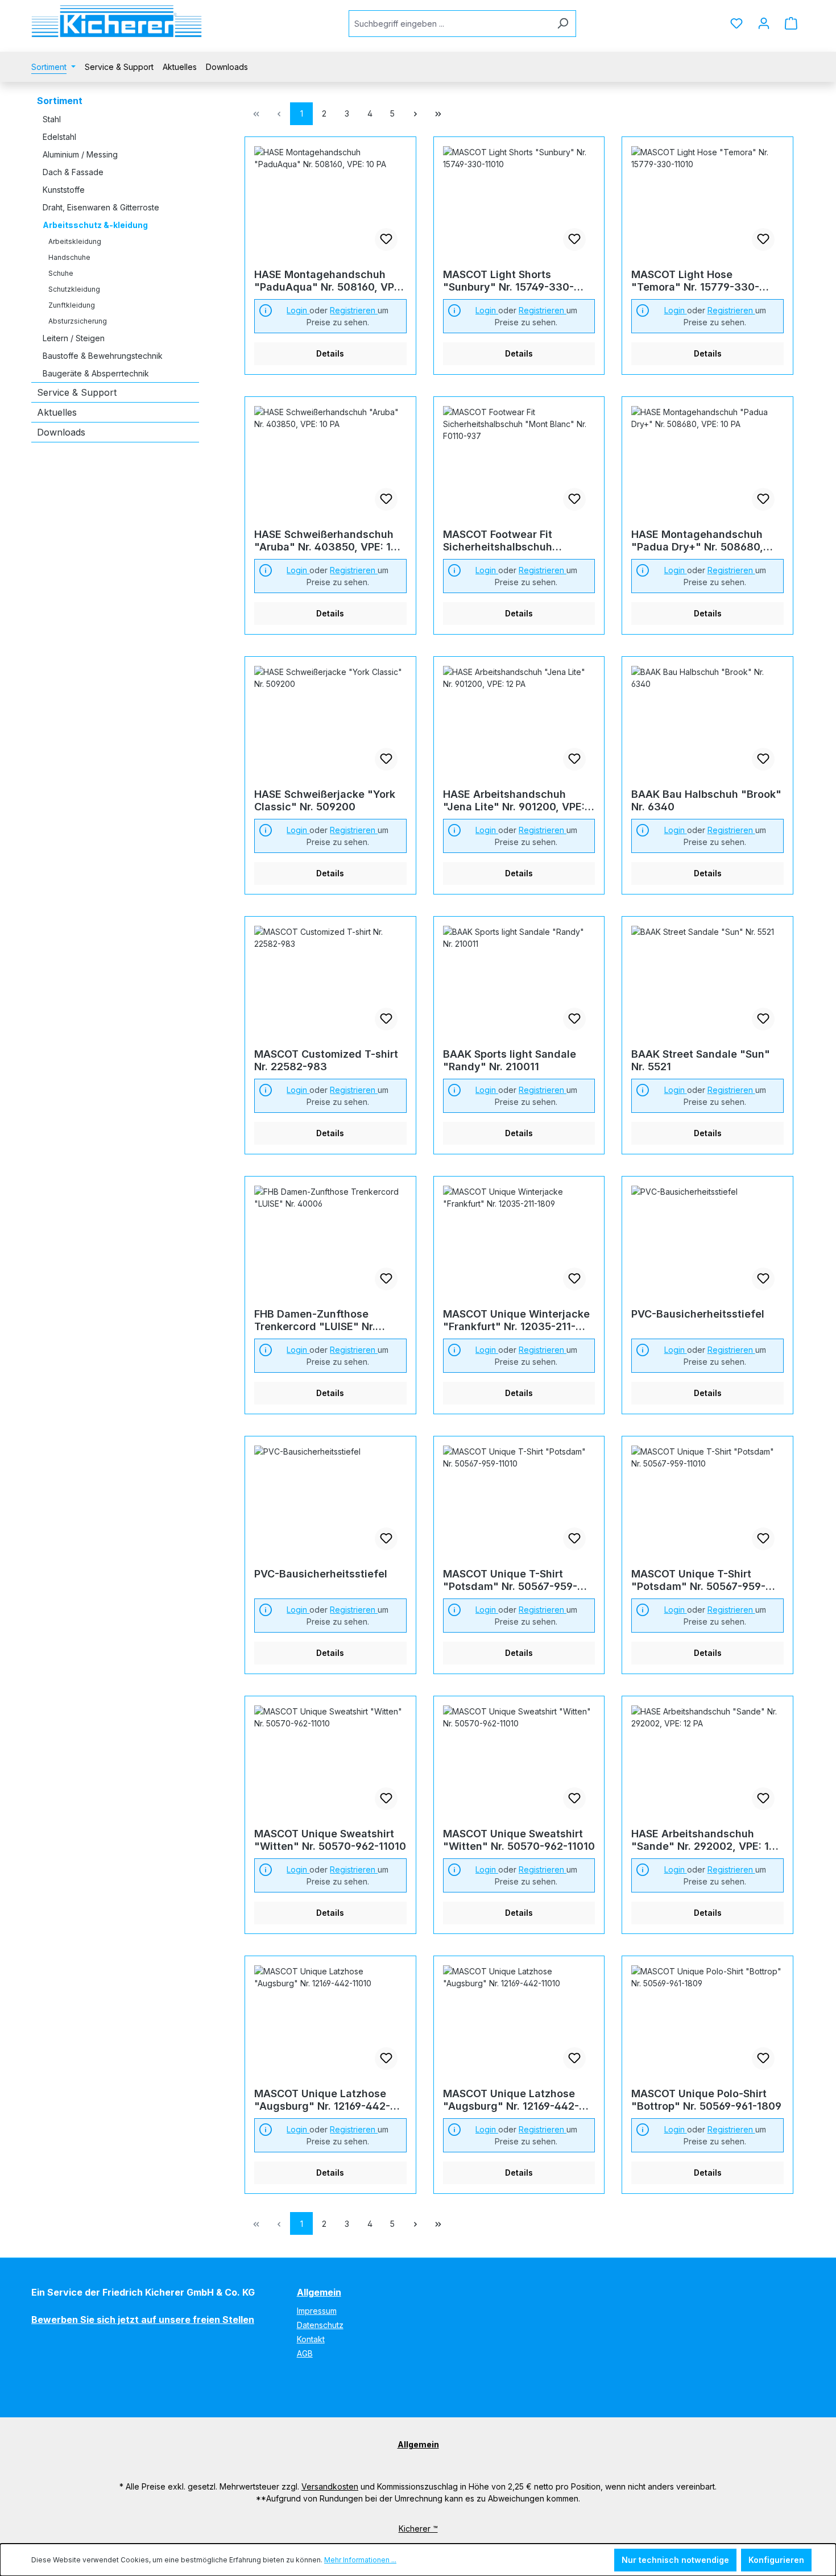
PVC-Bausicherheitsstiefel (698, 1314)
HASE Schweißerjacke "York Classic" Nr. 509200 (325, 800)
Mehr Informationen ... (360, 2560)
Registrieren (354, 310)
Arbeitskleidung (75, 241)
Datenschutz (320, 2325)
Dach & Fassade (73, 172)
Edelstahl (59, 137)
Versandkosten (330, 2486)
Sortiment (60, 101)
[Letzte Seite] (438, 114)
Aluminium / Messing (80, 154)
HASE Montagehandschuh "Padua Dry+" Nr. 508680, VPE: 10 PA (697, 541)
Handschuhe (69, 257)
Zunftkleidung (72, 305)
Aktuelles (57, 412)
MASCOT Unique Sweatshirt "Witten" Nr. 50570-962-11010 (330, 1840)
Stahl (52, 119)
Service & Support (77, 392)
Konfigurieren (776, 2560)
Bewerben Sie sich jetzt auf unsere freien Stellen (143, 2320)
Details (330, 353)
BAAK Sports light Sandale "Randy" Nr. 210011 (510, 1060)
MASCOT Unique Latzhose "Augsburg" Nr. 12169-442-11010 (322, 2100)
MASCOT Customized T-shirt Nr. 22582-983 (326, 1060)
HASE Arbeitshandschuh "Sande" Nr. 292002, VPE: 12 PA (703, 1840)
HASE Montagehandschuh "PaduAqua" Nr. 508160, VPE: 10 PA (329, 281)
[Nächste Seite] (415, 114)
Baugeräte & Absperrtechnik (96, 373)
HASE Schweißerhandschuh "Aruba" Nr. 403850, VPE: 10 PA (326, 541)
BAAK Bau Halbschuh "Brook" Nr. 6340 (706, 800)
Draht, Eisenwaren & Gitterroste (101, 207)
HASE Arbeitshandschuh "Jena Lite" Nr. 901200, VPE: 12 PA (514, 801)
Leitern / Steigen (74, 338)
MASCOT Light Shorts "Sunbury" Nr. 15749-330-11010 (508, 281)
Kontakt (311, 2339)
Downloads (61, 432)
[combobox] (449, 24)
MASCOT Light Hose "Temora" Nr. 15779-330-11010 (695, 281)
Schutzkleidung (74, 289)
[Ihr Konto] (764, 23)
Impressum (317, 2311)
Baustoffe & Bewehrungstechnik (103, 356)
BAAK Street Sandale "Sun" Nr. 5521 (701, 1060)
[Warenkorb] (791, 23)
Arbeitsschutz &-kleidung (95, 225)
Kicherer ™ (418, 2529)
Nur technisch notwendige (675, 2560)
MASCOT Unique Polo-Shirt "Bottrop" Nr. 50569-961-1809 (706, 2100)
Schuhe (61, 273)
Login (298, 310)
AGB (305, 2353)
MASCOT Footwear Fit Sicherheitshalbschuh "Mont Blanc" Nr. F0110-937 (513, 541)
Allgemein (319, 2292)
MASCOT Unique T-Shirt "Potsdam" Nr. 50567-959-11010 (510, 1580)
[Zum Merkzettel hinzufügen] (386, 239)
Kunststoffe (64, 190)
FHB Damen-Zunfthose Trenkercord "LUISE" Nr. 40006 (315, 1320)
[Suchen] (563, 24)
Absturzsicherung (78, 321)
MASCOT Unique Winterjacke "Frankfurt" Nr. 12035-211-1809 (516, 1320)
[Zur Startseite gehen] (117, 21)
